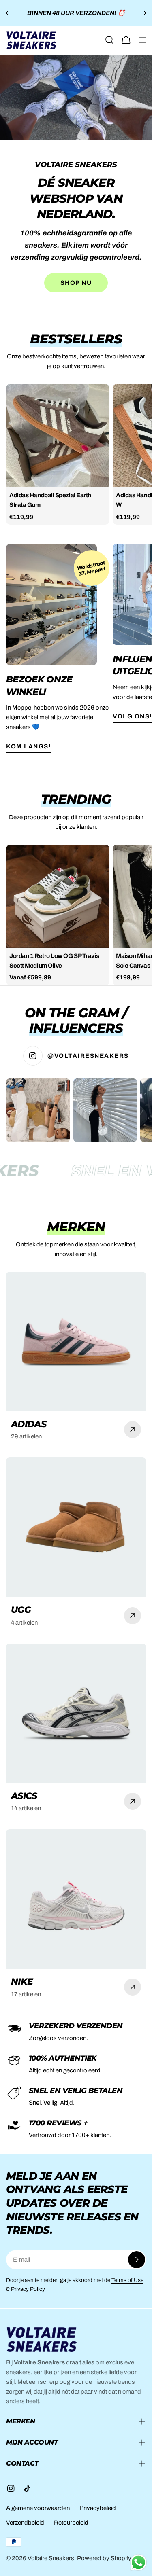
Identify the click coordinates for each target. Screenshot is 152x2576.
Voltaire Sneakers (51, 2558)
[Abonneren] (137, 2260)
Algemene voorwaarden (38, 2508)
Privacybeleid (98, 2508)
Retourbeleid (71, 2523)
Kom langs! (29, 746)
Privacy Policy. (28, 2289)
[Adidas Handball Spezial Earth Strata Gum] (58, 435)
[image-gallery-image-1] (38, 1110)
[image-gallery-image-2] (105, 1110)
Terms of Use (127, 2280)
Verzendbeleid (25, 2523)
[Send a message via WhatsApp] (138, 2562)
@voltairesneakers (88, 1056)
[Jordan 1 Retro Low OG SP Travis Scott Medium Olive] (58, 896)
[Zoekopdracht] (109, 40)
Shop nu (76, 283)
